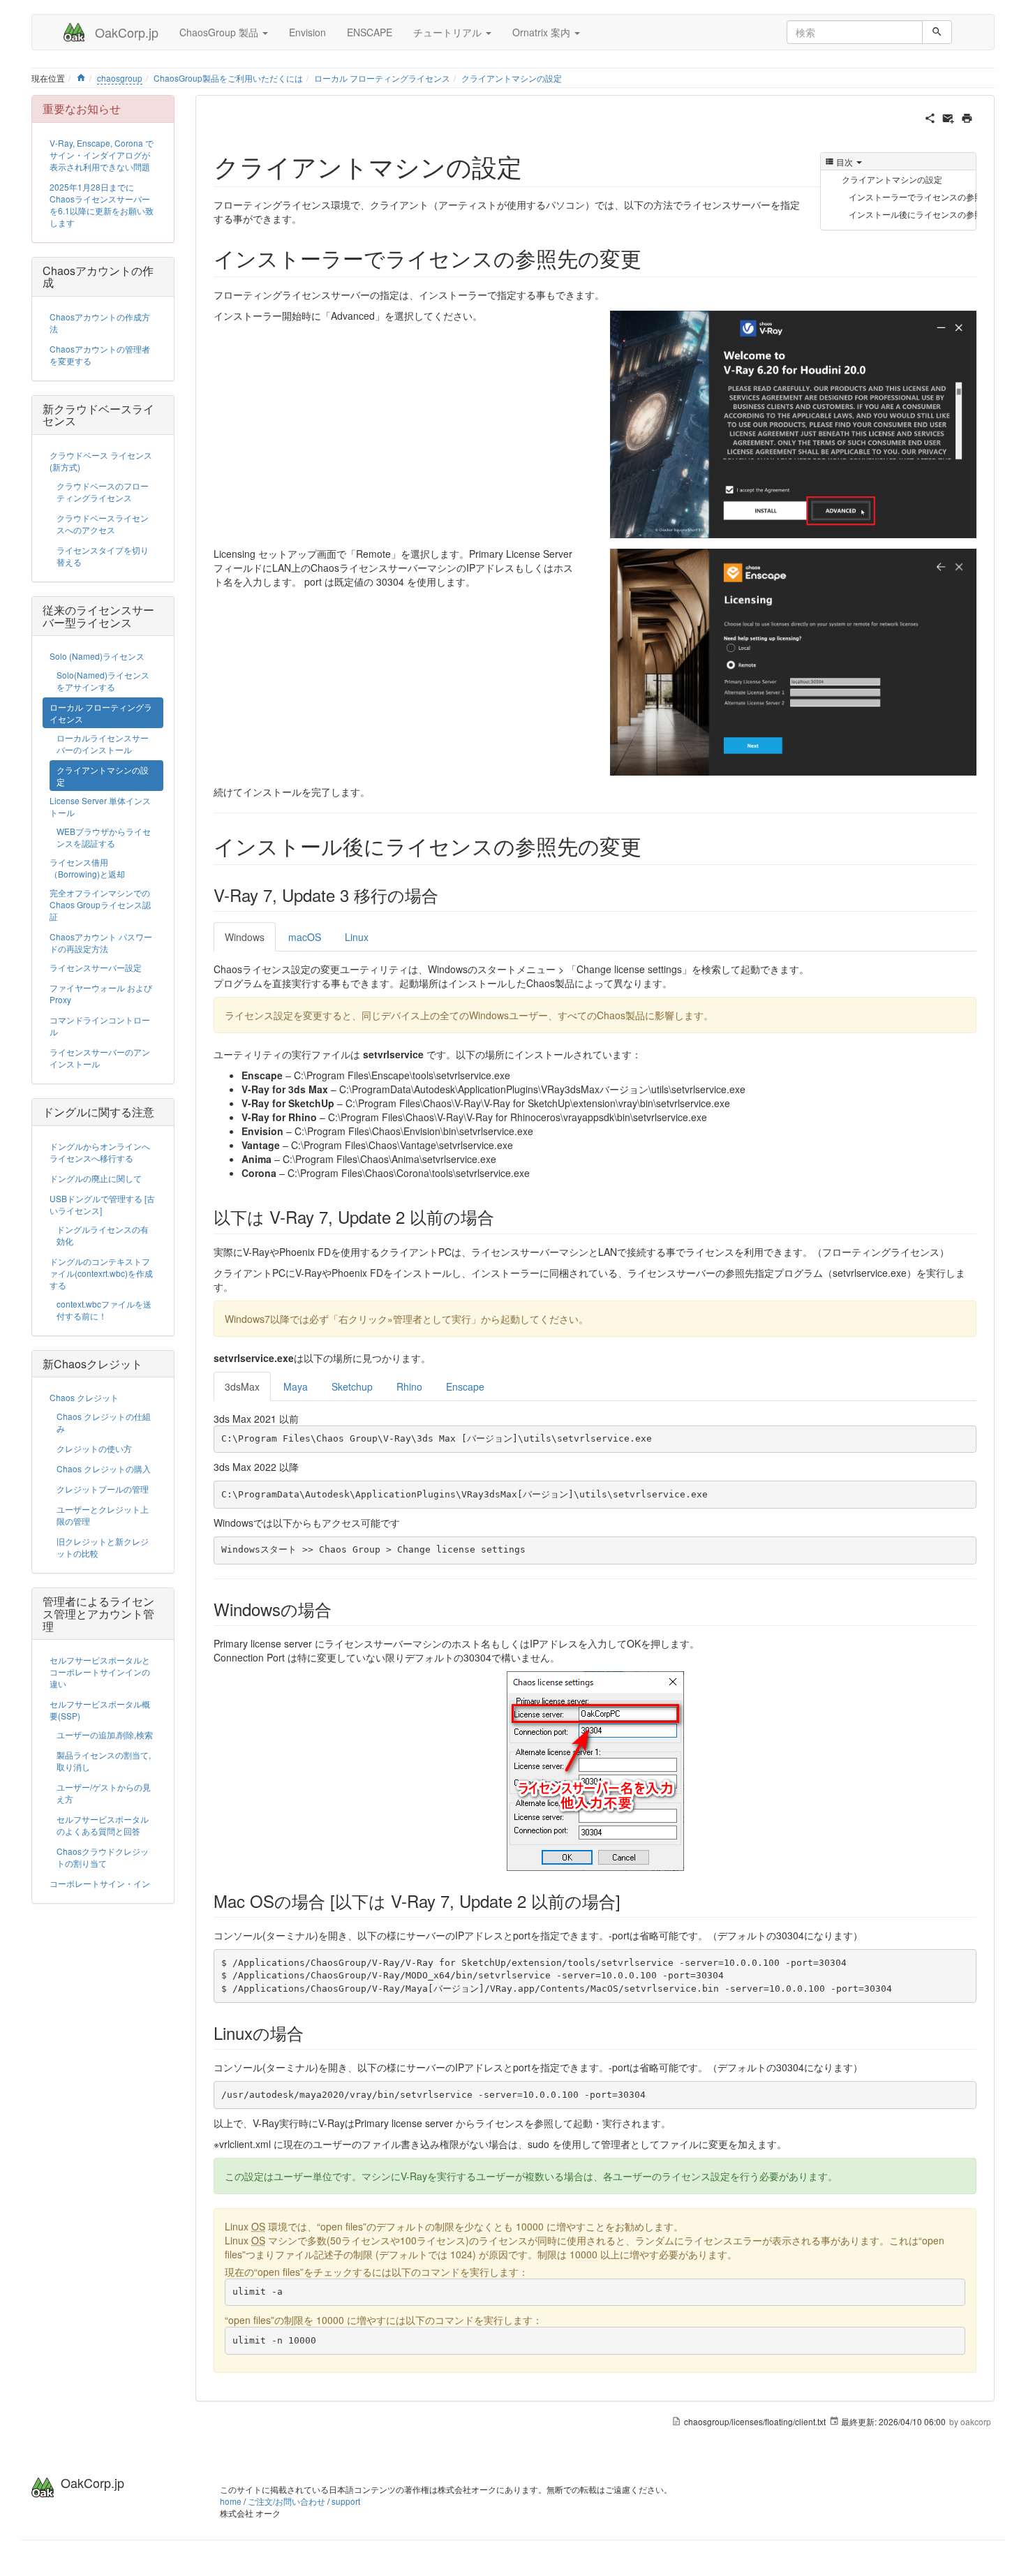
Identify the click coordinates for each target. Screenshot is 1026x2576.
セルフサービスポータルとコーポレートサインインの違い (100, 1672)
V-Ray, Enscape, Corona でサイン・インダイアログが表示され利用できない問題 (102, 155)
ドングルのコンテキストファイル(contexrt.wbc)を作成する (101, 1273)
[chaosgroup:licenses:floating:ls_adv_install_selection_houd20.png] (793, 423)
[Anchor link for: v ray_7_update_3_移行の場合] (447, 895)
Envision (307, 32)
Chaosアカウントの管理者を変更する (100, 355)
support (346, 2501)
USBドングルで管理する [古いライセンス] (102, 1204)
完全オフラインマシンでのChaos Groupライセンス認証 (100, 904)
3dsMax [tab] (242, 1386)
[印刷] (967, 117)
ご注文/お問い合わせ (287, 2501)
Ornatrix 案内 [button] (543, 32)
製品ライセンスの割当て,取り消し (104, 1761)
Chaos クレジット (84, 1397)
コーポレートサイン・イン (100, 1883)
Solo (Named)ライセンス (97, 656)
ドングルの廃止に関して (96, 1178)
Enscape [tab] (465, 1386)
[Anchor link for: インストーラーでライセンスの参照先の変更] (652, 258)
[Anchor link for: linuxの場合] (312, 2033)
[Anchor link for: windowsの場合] (340, 1609)
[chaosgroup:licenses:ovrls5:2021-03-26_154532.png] (595, 1771)
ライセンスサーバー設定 (96, 967)
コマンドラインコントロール (100, 1026)
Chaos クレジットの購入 (104, 1468)
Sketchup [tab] (352, 1386)
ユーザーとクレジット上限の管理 (103, 1515)
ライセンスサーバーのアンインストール (100, 1058)
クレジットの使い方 (94, 1448)
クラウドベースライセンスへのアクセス (103, 524)
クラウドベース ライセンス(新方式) (101, 461)
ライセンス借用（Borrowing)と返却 (87, 868)
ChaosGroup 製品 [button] (220, 32)
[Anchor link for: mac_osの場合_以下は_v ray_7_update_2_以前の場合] (629, 1901)
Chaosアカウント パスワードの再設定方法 (101, 942)
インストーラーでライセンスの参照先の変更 (913, 197)
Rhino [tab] (409, 1386)
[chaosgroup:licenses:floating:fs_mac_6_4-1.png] (793, 660)
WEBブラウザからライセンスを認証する (104, 837)
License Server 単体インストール (100, 806)
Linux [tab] (357, 937)
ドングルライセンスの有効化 (103, 1235)
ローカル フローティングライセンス (382, 78)
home (231, 2501)
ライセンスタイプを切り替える (103, 556)
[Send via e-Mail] (948, 117)
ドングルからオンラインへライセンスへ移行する (100, 1152)
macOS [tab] (305, 937)
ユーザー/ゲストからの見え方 (104, 1793)
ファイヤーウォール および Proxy (101, 993)
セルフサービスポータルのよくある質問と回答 (103, 1825)
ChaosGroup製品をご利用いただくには (228, 78)
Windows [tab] (245, 937)
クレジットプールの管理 (103, 1489)
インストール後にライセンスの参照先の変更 (913, 214)
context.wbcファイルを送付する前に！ (104, 1310)
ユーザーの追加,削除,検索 (105, 1734)
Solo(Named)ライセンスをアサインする (103, 681)
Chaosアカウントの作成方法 (100, 323)
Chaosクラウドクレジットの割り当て (103, 1857)
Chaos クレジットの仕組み (104, 1422)
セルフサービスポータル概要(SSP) (100, 1710)
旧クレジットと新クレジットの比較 (103, 1547)
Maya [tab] (296, 1386)
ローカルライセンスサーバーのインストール (103, 743)
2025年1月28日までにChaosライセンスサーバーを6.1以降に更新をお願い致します (102, 205)
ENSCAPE (370, 32)
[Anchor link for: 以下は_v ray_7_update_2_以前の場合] (503, 1216)
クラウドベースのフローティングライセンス (103, 491)
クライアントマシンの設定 (512, 78)
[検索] (937, 32)
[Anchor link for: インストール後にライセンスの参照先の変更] (652, 845)
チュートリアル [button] (449, 32)
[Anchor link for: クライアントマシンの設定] (535, 165)
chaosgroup (120, 78)
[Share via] (930, 117)
